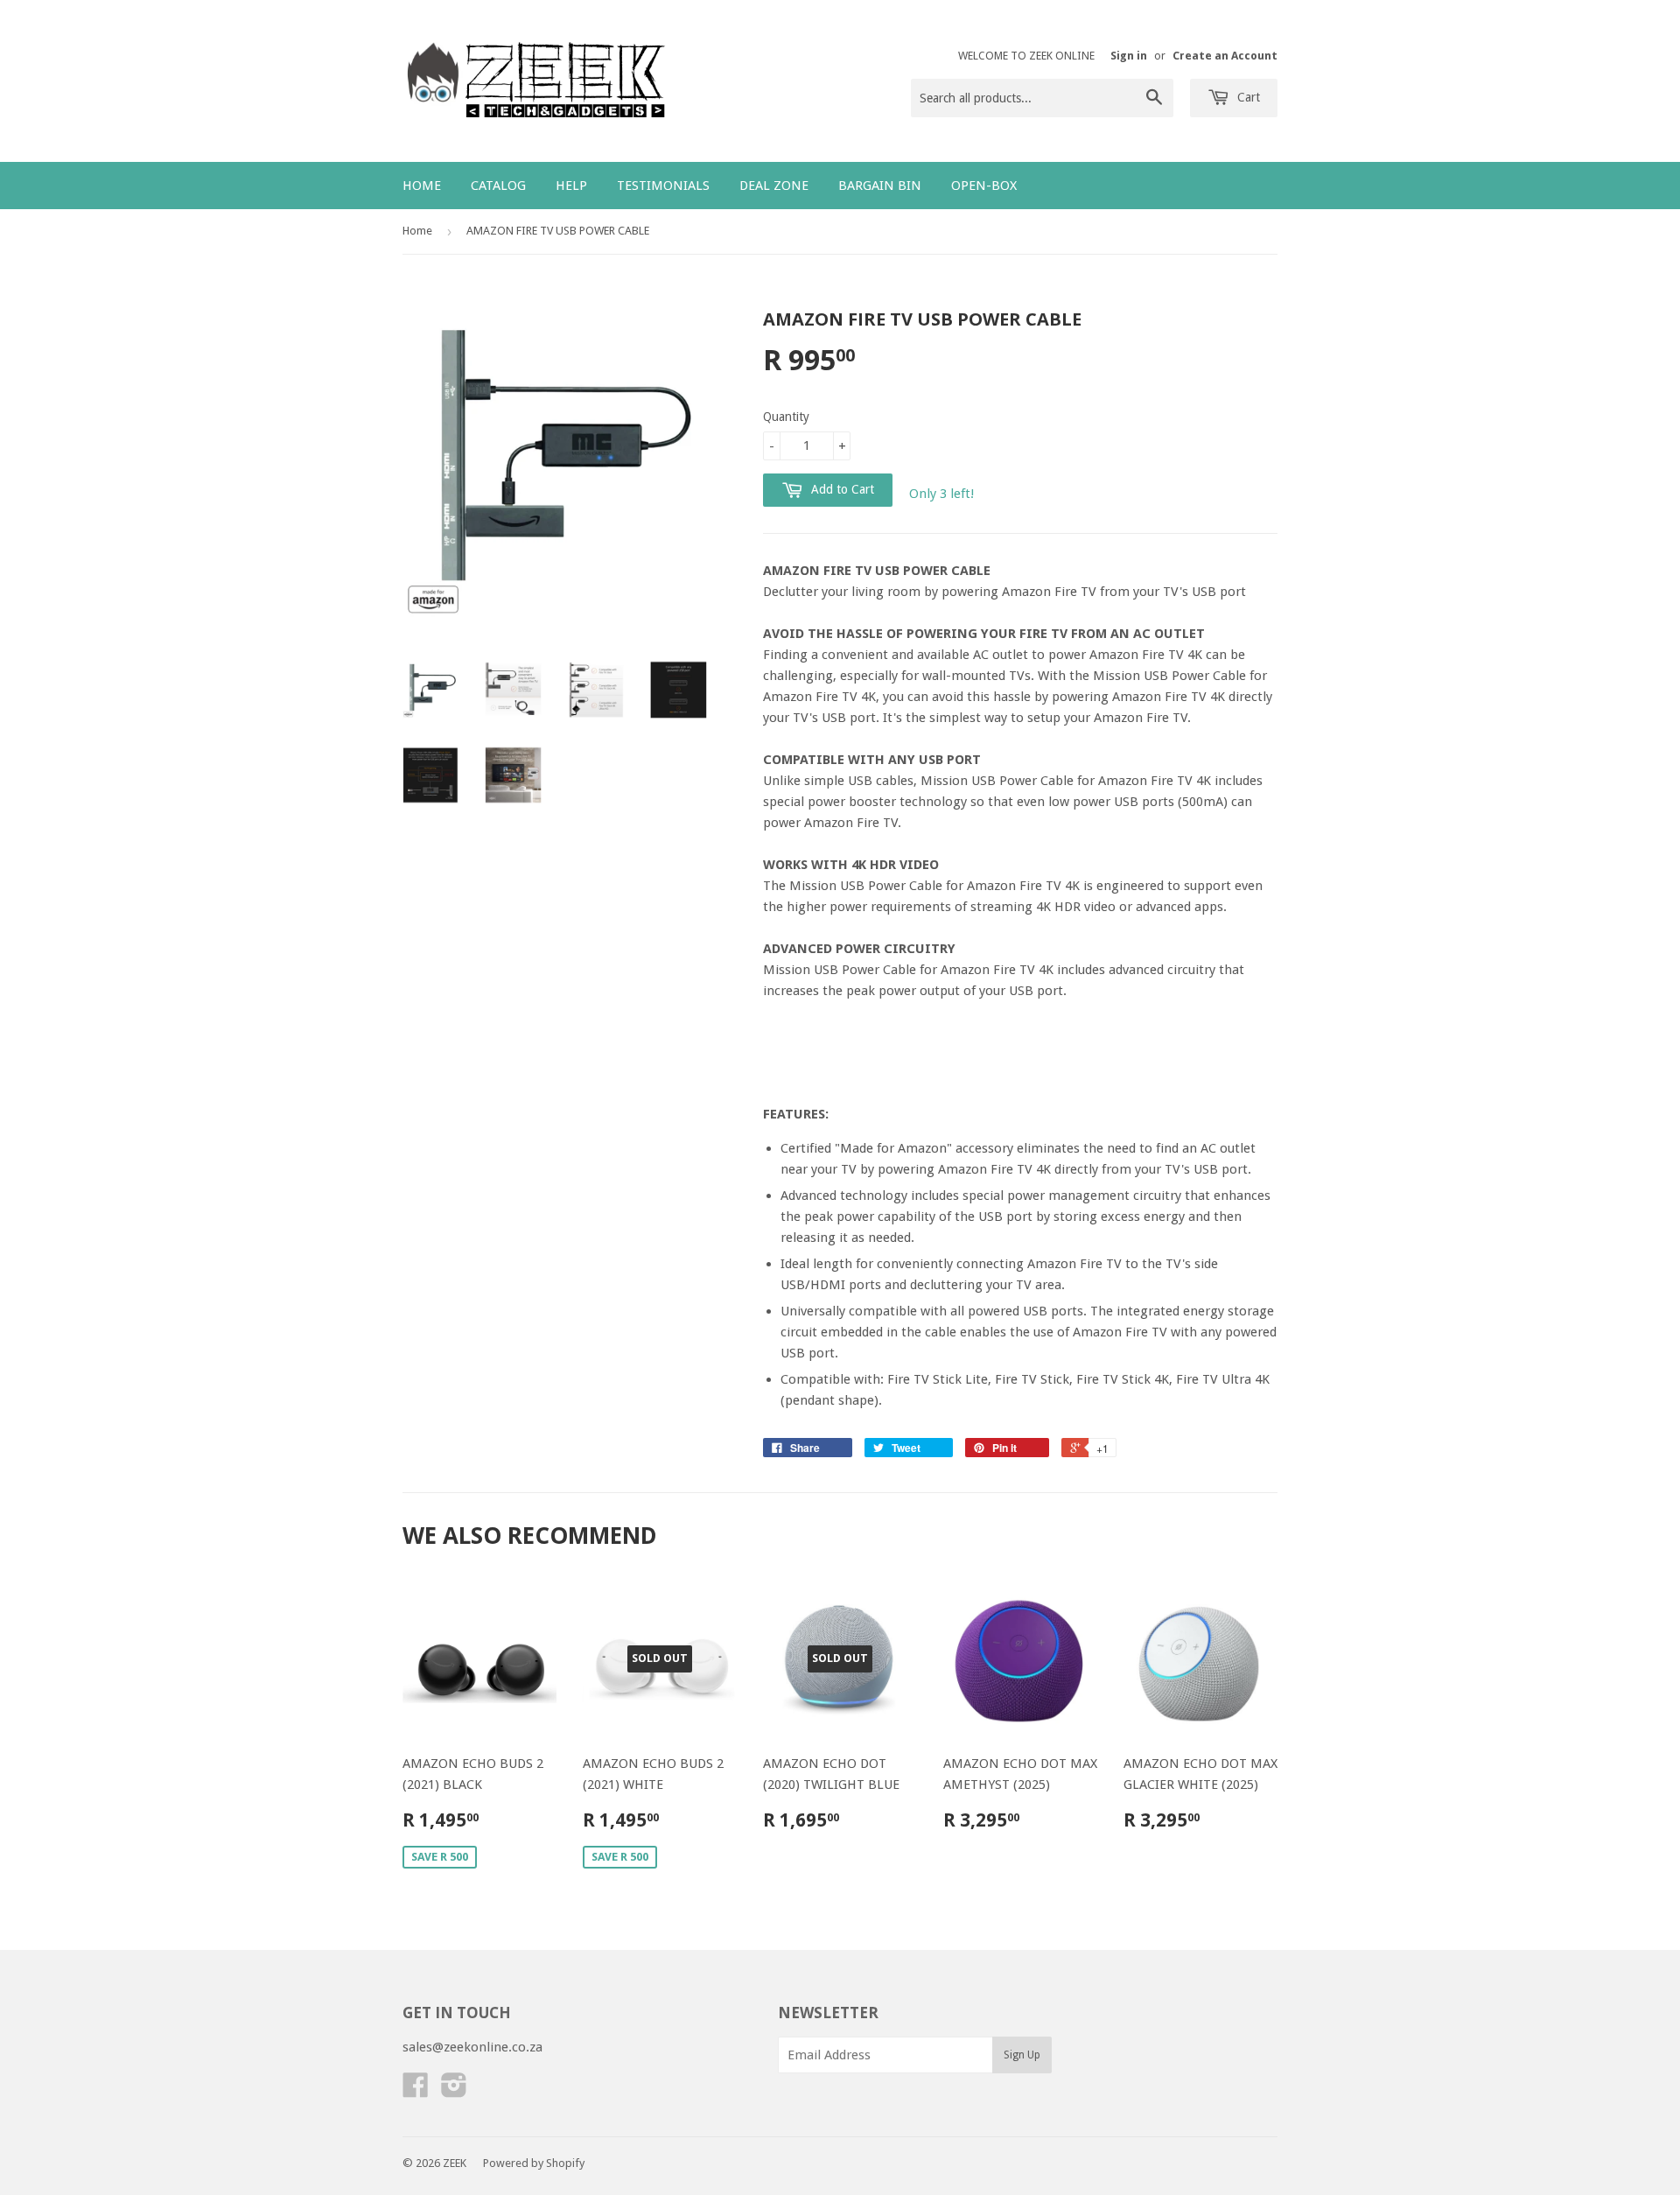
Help (571, 186)
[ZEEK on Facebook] (416, 2091)
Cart (1247, 97)
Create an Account (1225, 56)
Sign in (1129, 56)
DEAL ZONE (774, 186)
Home (422, 186)
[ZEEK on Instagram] (454, 2091)
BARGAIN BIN (880, 186)
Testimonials (663, 186)
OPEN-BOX (984, 186)
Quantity (786, 417)
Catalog (498, 186)
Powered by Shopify (534, 2163)
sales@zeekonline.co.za (472, 2047)
